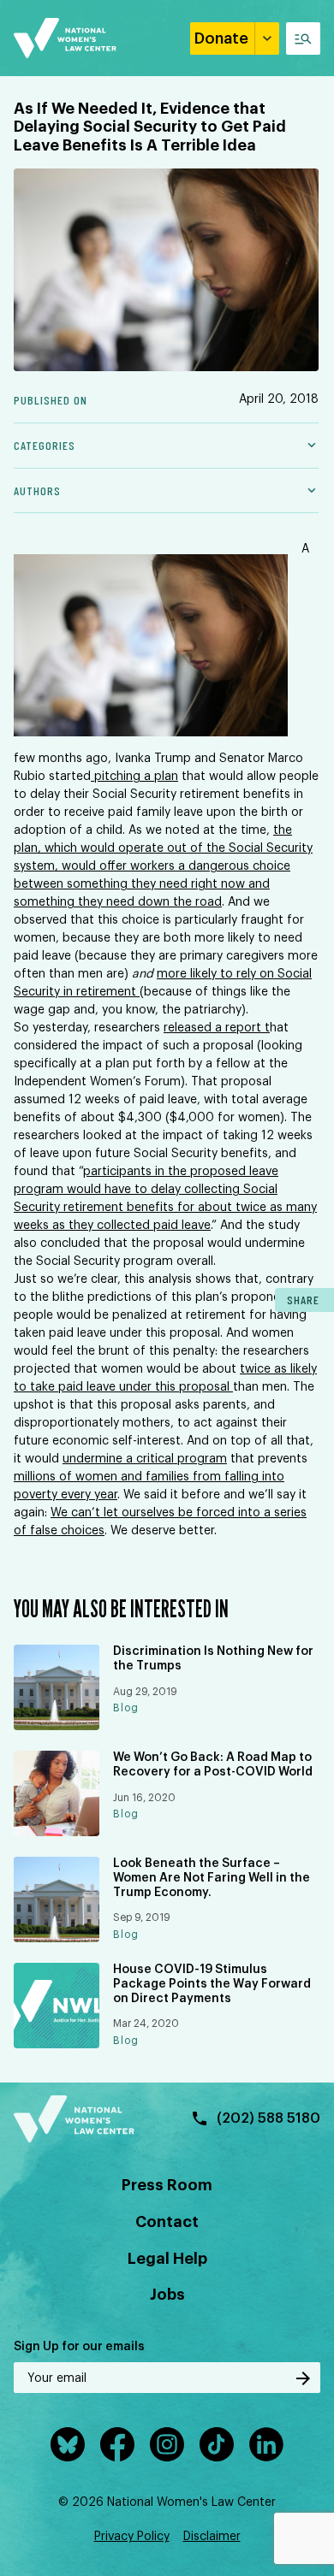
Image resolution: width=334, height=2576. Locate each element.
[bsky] (68, 2444)
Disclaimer (212, 2537)
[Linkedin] (266, 2444)
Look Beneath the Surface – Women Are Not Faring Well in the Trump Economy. (212, 1878)
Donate (221, 38)
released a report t (217, 1028)
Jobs (167, 2295)
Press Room (167, 2185)
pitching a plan (134, 777)
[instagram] (167, 2444)
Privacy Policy (132, 2537)
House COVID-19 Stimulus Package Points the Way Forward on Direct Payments (212, 1984)
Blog (126, 1708)
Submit (303, 2378)
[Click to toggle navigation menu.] (303, 38)
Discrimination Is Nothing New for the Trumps (213, 1659)
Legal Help (167, 2259)
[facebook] (117, 2444)
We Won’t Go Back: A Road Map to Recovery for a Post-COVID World (213, 1765)
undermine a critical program (145, 1459)
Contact (167, 2222)
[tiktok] (217, 2444)
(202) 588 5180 (268, 2118)
